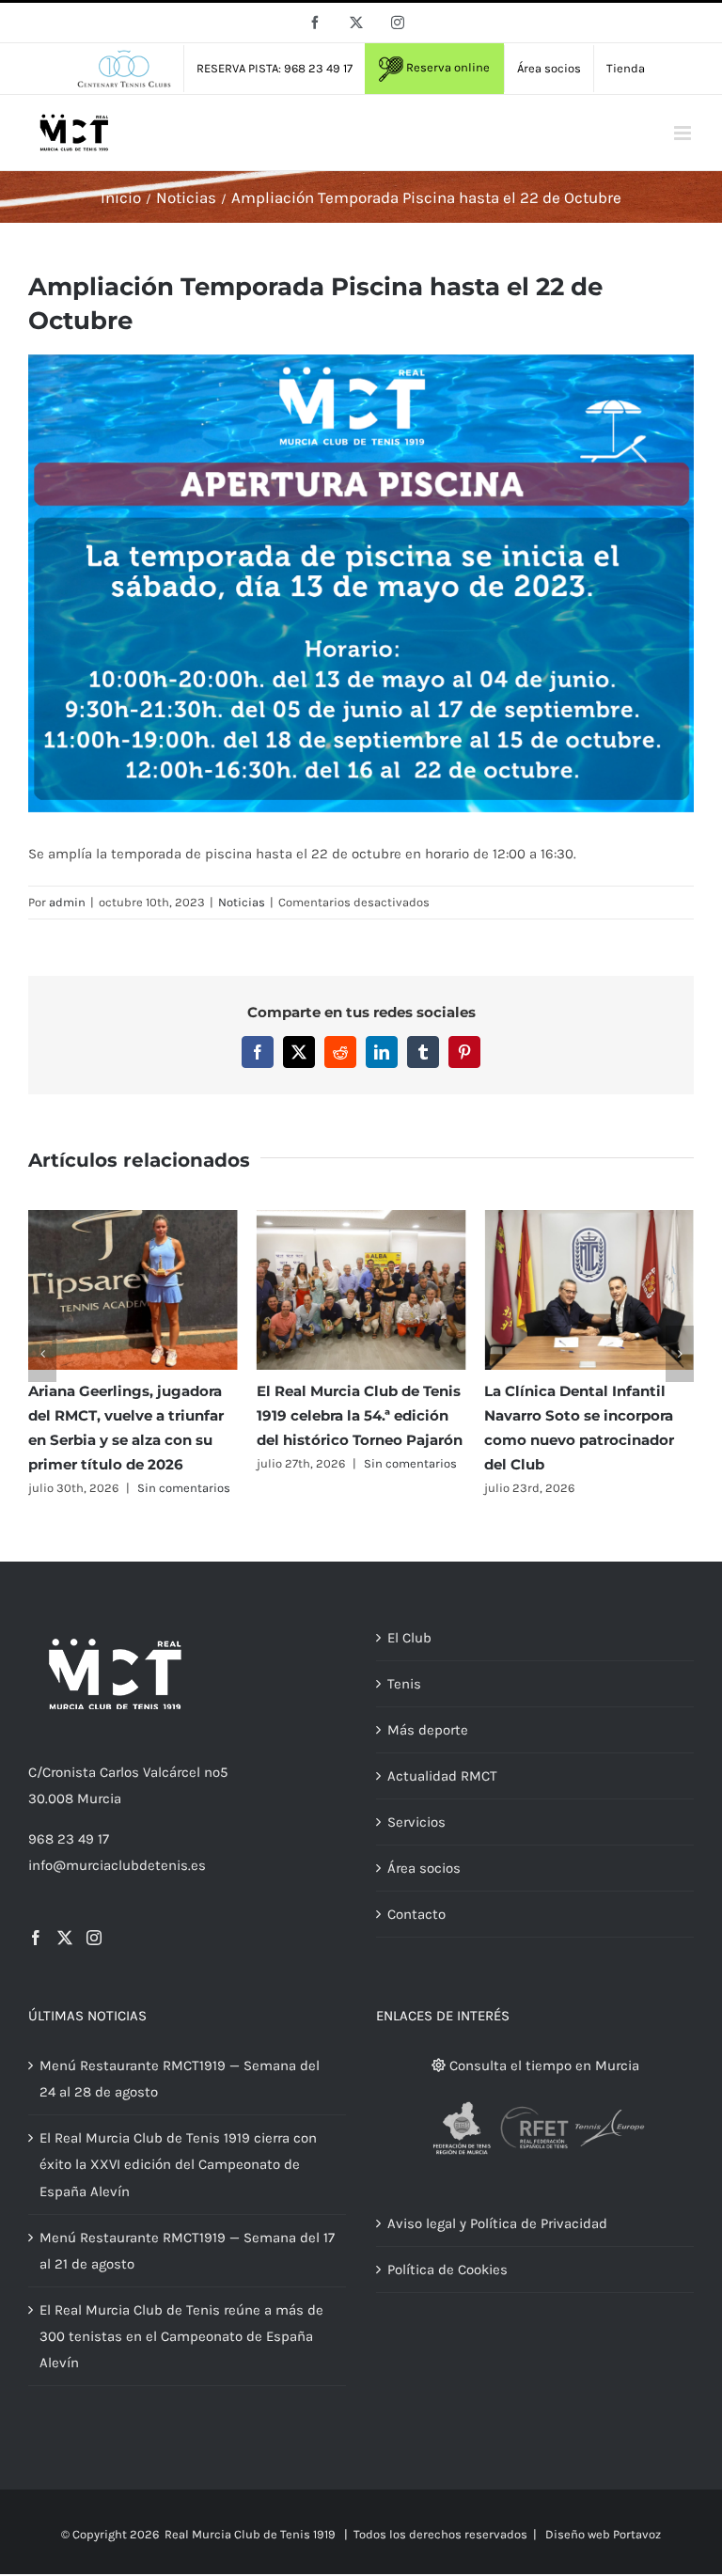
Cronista (69, 1772)
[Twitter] (65, 1938)
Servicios (416, 1822)
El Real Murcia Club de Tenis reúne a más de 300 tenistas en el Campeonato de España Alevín (181, 2336)
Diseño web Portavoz (603, 2534)
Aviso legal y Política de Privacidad (497, 2223)
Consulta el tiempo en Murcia (542, 2066)
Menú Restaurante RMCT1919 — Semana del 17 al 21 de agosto (187, 2251)
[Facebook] (36, 1938)
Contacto (416, 1914)
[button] (42, 1354)
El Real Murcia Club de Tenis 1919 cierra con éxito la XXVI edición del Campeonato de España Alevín (178, 2164)
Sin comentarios (184, 1488)
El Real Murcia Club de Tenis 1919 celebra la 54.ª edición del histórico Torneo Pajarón (360, 1415)
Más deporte (428, 1730)
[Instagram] (94, 1938)
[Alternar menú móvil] (684, 133)
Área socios (424, 1868)
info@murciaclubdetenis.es (117, 1865)
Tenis (404, 1684)
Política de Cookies (447, 2270)
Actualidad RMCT (442, 1776)
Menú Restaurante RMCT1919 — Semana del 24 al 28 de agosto (180, 2079)
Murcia (99, 1798)
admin (67, 902)
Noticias (242, 902)
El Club (409, 1638)
